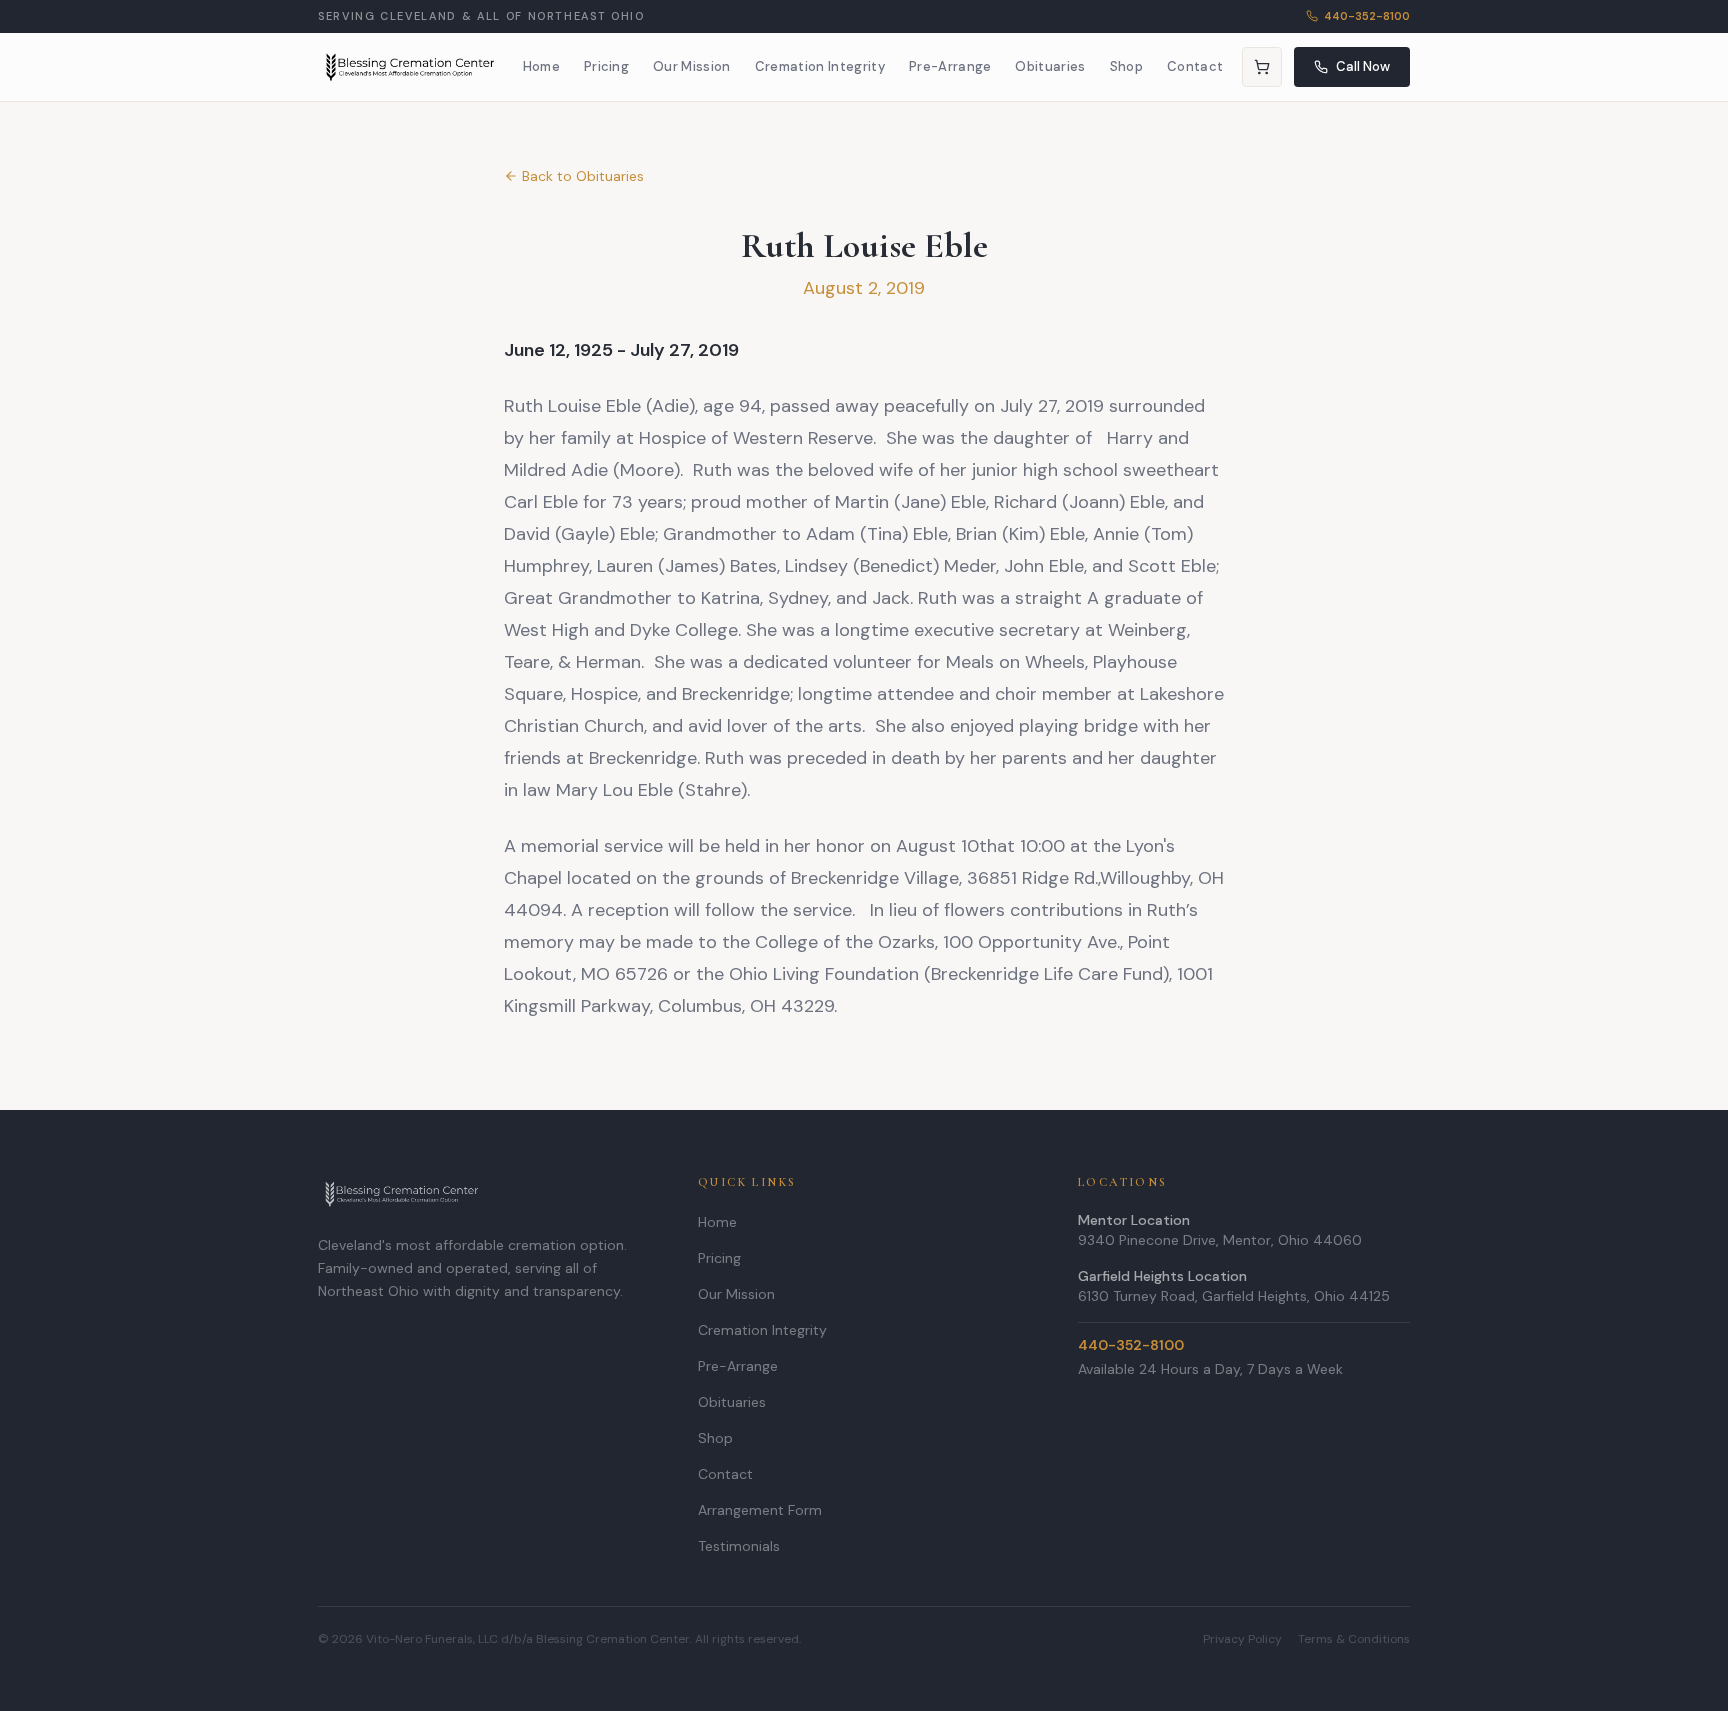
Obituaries (1050, 66)
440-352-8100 (1367, 16)
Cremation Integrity (820, 66)
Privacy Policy (1242, 1639)
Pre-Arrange (950, 66)
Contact (1195, 66)
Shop (1126, 66)
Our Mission (692, 66)
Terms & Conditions (1354, 1639)
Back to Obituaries (583, 176)
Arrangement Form (760, 1510)
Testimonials (739, 1546)
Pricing (606, 66)
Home (541, 66)
